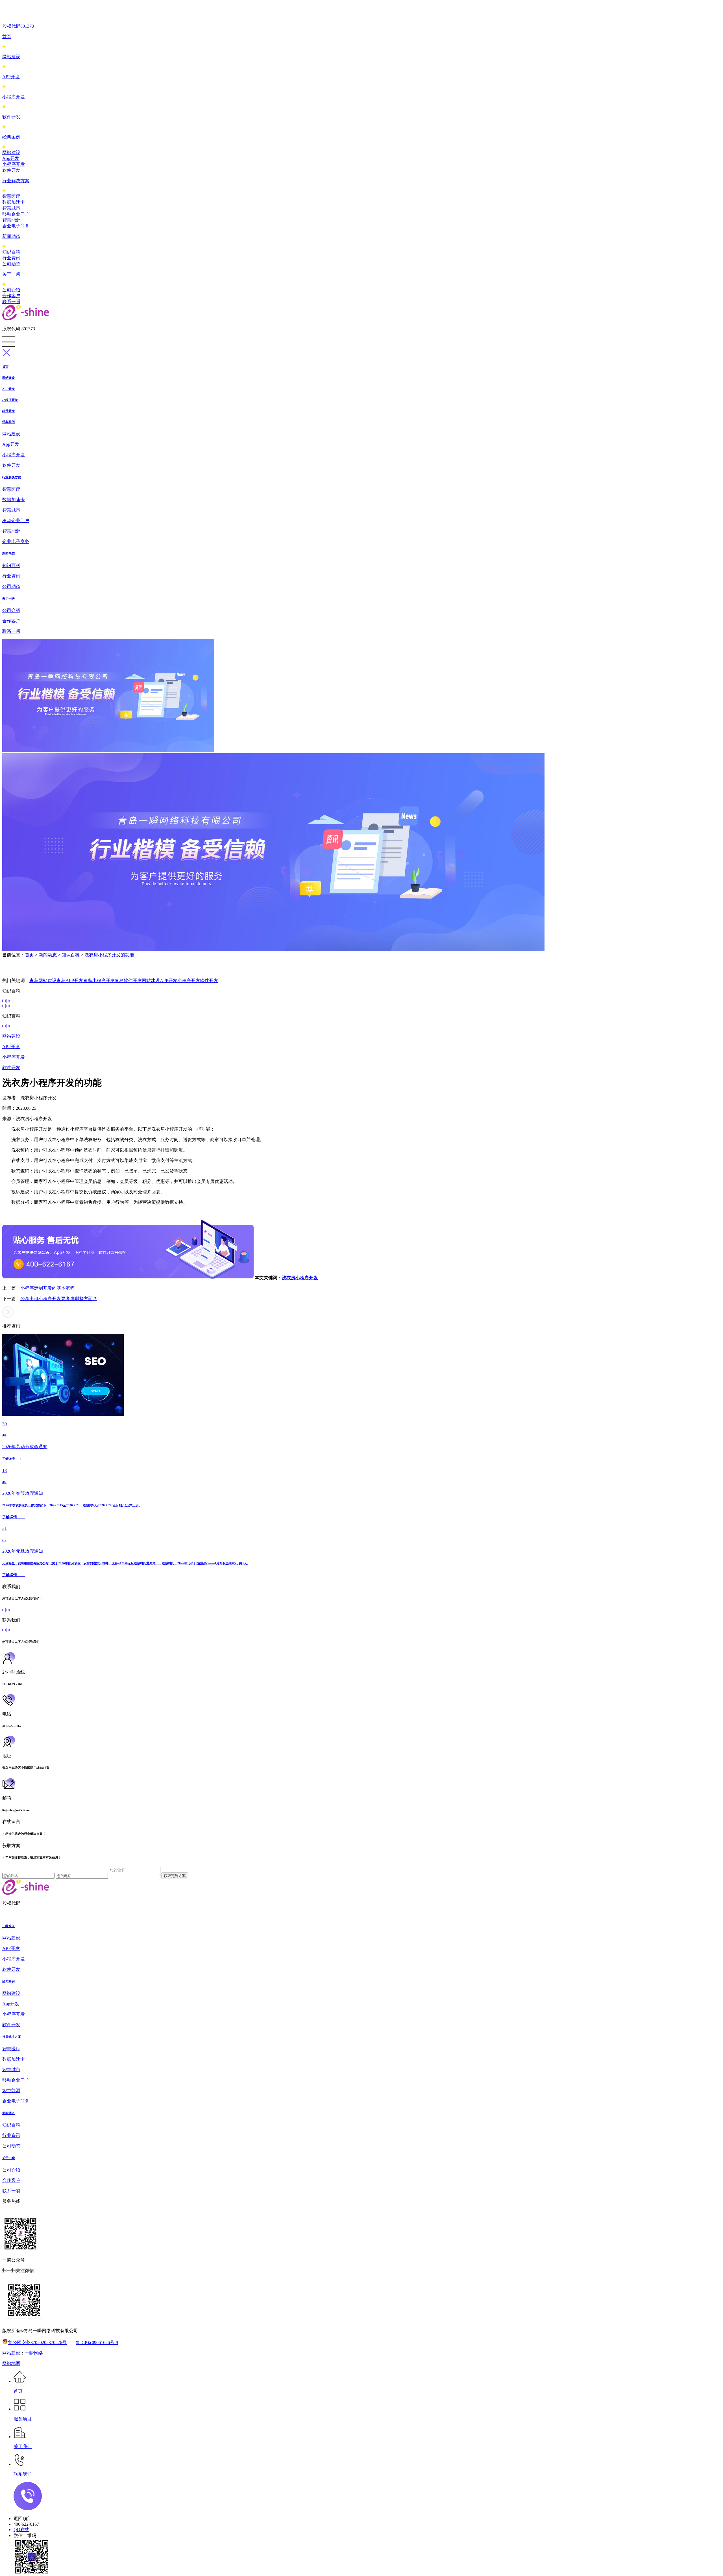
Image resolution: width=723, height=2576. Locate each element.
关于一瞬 (11, 274)
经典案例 (11, 137)
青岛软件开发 (128, 980)
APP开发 (11, 77)
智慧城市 (11, 208)
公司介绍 (11, 290)
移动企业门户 (16, 214)
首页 (7, 37)
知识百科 (11, 252)
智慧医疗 (11, 196)
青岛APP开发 (70, 980)
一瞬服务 (8, 1926)
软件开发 (11, 117)
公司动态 (11, 264)
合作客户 (11, 296)
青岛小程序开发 (99, 980)
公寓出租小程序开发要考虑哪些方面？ (59, 1299)
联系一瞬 (11, 302)
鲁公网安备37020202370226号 (37, 2342)
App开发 (11, 158)
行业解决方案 (16, 181)
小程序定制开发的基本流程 (47, 1288)
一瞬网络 (34, 2353)
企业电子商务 (16, 226)
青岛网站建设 (43, 980)
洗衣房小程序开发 (300, 1278)
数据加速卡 (14, 202)
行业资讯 (11, 258)
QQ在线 (21, 2530)
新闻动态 (11, 236)
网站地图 (11, 2363)
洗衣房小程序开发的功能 (109, 955)
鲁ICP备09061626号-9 (97, 2342)
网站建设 (11, 57)
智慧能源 (11, 220)
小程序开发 (14, 97)
